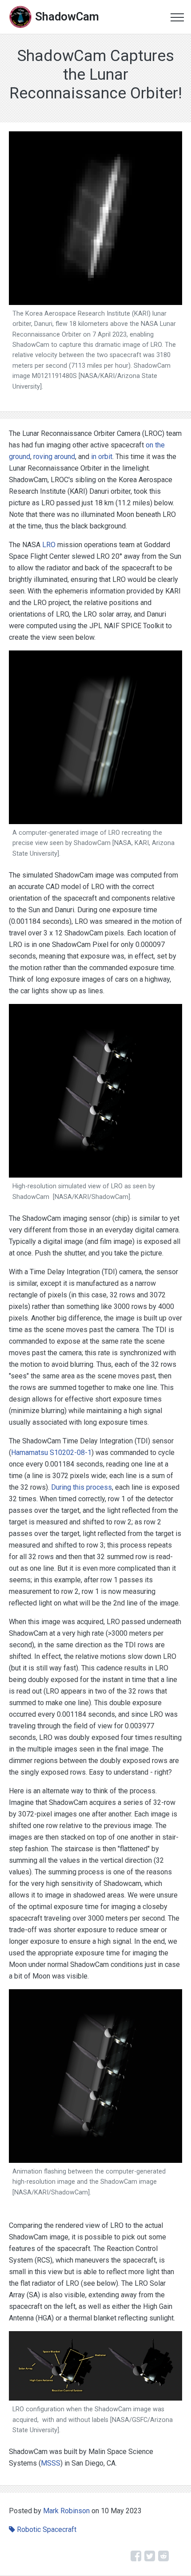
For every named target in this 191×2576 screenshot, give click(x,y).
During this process (82, 1487)
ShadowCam (67, 16)
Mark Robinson (66, 2511)
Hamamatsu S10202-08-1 (51, 1453)
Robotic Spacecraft (47, 2529)
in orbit (102, 457)
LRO (49, 545)
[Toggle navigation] (177, 17)
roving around (54, 457)
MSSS (51, 2463)
